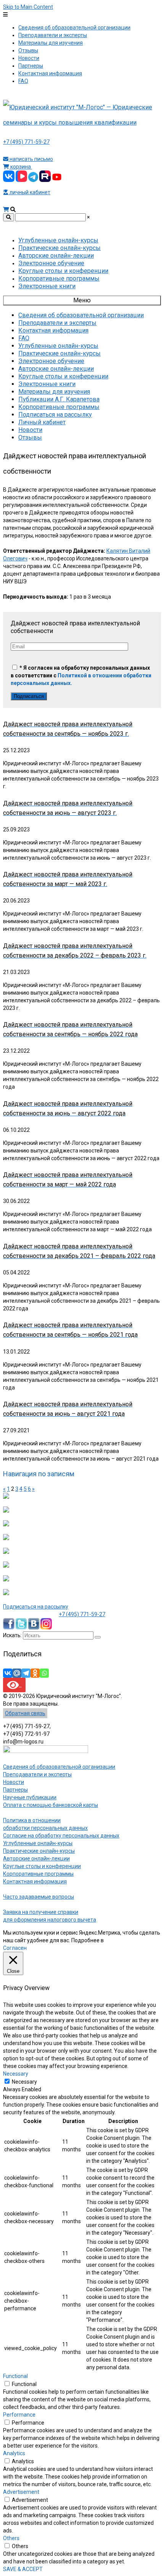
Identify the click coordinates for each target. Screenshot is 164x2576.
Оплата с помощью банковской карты (51, 1805)
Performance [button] (19, 2415)
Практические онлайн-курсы (39, 1851)
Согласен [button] (15, 1948)
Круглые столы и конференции (42, 1866)
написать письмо (31, 159)
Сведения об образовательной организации (59, 1767)
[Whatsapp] (44, 1673)
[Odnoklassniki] (35, 1673)
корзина (21, 167)
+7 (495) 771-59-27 (26, 142)
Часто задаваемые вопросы (39, 1897)
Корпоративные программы (38, 1874)
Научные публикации (30, 1797)
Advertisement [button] (21, 2492)
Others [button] (11, 2538)
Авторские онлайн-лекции (36, 1859)
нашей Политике (126, 1940)
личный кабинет (29, 192)
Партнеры (15, 1790)
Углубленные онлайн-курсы (38, 1843)
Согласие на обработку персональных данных (61, 1836)
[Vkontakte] (8, 1673)
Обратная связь (25, 1713)
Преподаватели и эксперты (37, 1774)
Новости (14, 1782)
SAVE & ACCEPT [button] (23, 2569)
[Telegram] (26, 1673)
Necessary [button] (16, 2074)
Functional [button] (15, 2376)
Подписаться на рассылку (36, 1607)
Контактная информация (35, 1881)
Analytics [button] (14, 2453)
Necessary (24, 2082)
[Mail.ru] (17, 1673)
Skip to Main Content (28, 7)
